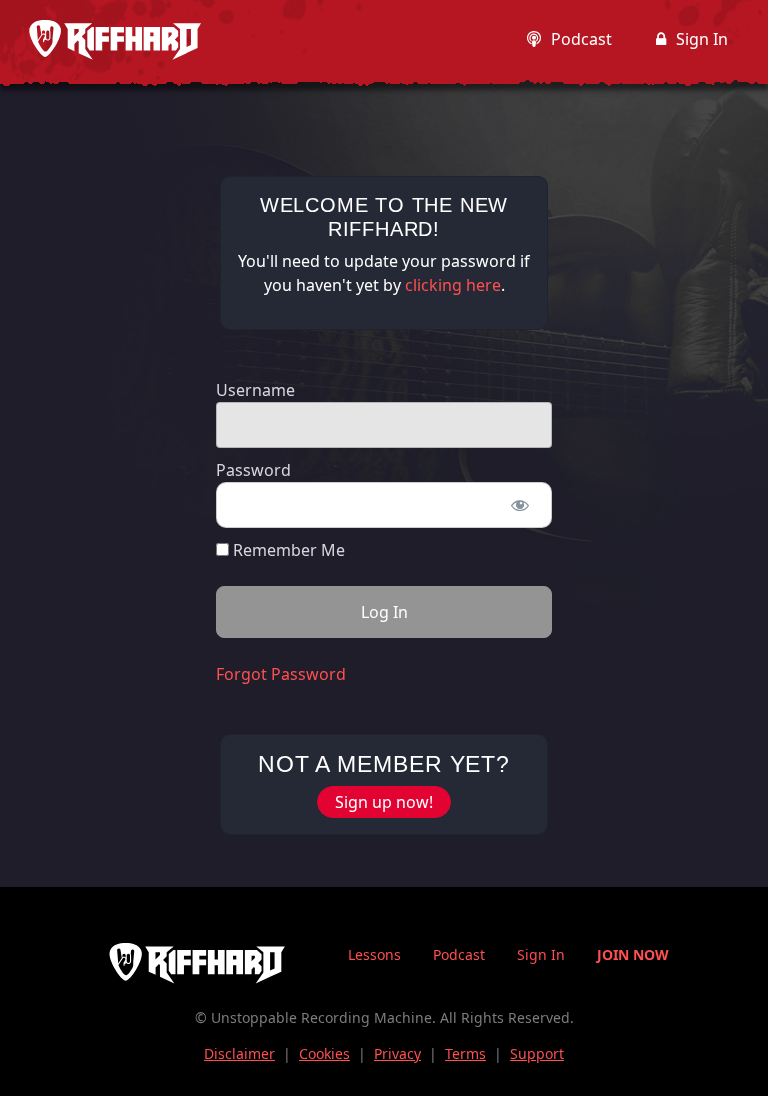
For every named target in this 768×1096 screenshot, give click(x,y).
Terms (465, 1053)
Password (253, 470)
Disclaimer (239, 1053)
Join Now (633, 954)
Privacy (397, 1053)
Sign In (702, 39)
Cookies (324, 1053)
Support (537, 1053)
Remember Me (287, 550)
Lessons (374, 954)
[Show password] (519, 505)
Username (255, 390)
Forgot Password (281, 674)
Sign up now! (384, 802)
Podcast (581, 39)
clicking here (453, 285)
